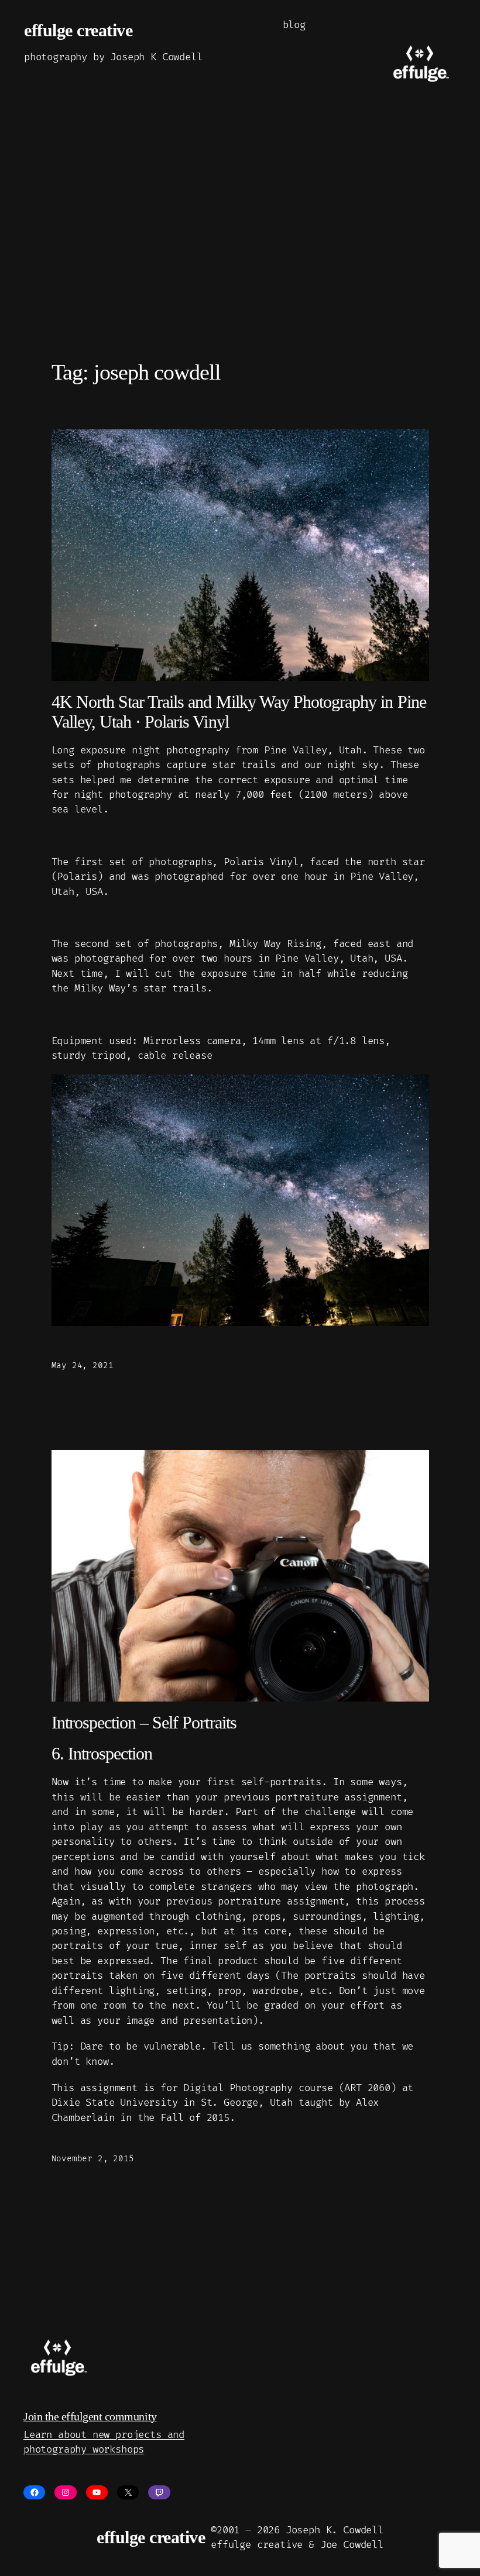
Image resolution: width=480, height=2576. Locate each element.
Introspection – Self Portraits (144, 1722)
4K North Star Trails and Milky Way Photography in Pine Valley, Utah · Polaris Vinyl (239, 712)
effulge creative (78, 30)
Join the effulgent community (90, 2416)
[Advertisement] (240, 244)
